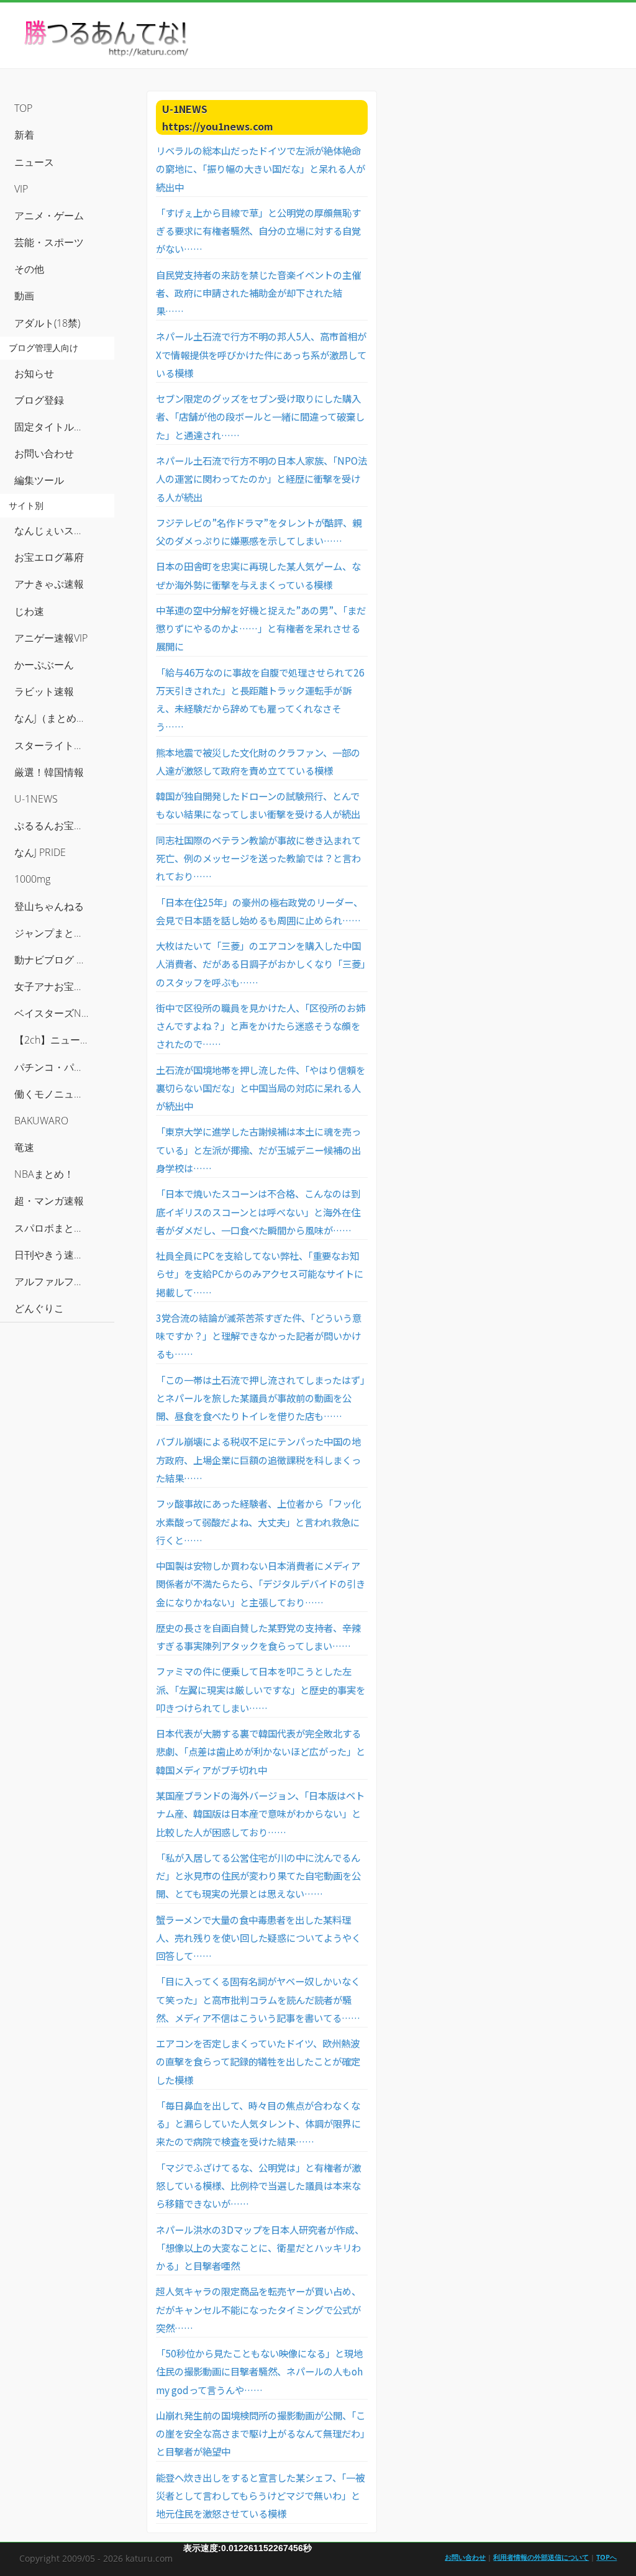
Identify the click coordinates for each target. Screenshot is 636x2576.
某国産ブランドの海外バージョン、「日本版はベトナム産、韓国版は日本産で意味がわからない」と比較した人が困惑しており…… (260, 1814)
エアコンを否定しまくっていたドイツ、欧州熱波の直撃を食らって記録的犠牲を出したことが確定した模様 (258, 2061)
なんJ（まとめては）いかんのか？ (64, 718)
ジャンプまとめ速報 (59, 933)
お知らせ (34, 373)
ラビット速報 (44, 691)
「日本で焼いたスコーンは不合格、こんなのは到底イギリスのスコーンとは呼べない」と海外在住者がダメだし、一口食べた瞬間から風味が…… (258, 1212)
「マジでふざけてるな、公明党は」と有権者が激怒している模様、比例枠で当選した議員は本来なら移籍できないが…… (258, 2186)
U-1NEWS (36, 799)
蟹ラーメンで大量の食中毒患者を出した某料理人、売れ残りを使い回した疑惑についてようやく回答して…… (258, 1938)
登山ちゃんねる (49, 906)
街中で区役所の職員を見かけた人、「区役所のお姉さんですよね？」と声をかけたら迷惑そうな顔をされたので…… (261, 1026)
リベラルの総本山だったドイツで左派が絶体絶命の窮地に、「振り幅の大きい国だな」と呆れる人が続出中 (261, 169)
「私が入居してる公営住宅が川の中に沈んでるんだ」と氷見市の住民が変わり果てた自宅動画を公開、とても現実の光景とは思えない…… (258, 1876)
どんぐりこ (39, 1308)
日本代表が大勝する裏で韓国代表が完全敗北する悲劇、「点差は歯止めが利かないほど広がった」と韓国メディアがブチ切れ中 (261, 1751)
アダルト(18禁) (47, 323)
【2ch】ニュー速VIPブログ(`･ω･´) (64, 1040)
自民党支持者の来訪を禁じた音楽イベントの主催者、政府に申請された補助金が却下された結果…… (258, 293)
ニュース (34, 162)
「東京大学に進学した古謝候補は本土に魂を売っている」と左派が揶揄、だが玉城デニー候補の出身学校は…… (258, 1149)
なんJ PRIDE (40, 852)
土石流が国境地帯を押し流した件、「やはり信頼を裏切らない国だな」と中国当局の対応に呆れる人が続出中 (261, 1088)
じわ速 (29, 611)
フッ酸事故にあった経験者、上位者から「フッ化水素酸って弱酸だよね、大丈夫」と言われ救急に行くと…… (258, 1522)
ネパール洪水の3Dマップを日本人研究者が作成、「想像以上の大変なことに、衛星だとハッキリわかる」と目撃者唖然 (260, 2248)
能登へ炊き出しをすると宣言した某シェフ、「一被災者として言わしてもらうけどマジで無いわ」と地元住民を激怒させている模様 (260, 2496)
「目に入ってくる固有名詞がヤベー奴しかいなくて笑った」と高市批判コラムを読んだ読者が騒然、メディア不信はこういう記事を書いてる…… (258, 1999)
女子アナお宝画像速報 (64, 986)
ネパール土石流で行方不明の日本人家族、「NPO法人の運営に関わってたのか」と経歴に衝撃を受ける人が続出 (261, 479)
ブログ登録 (39, 400)
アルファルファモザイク (64, 1281)
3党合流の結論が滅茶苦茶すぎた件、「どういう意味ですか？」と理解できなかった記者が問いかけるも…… (259, 1336)
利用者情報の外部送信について (541, 2557)
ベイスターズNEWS (58, 1013)
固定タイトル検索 (54, 427)
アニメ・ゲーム (49, 216)
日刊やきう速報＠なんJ (64, 1255)
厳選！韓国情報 (49, 772)
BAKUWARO (41, 1121)
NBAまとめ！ (44, 1174)
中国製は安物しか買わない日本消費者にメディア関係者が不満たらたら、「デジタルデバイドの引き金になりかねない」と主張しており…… (261, 1584)
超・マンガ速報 (49, 1201)
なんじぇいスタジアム (64, 530)
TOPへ (606, 2557)
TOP (23, 108)
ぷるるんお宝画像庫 (59, 826)
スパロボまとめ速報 (59, 1228)
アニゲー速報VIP (51, 638)
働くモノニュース (54, 1094)
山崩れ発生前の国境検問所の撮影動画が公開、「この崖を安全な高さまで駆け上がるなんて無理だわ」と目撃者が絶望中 (261, 2433)
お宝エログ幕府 (49, 557)
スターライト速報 (54, 745)
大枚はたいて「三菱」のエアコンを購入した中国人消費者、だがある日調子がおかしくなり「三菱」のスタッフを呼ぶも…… (261, 964)
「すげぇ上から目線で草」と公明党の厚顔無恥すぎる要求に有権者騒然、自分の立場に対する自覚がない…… (258, 231)
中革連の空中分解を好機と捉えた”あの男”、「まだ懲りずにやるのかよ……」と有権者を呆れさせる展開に (261, 628)
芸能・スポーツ (49, 242)
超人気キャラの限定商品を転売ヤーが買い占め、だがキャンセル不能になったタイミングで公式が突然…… (258, 2309)
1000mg (32, 879)
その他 (29, 269)
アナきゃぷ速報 (49, 584)
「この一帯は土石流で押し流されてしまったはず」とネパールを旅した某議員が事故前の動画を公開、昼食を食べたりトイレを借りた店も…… (260, 1398)
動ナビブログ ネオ (55, 960)
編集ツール (39, 480)
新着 (24, 135)
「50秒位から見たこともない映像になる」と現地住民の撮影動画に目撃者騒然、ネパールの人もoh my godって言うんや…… (259, 2371)
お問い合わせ (44, 453)
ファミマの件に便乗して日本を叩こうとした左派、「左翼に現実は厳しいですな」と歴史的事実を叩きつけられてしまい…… (261, 1689)
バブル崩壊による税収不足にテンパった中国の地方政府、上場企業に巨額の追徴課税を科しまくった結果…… (258, 1459)
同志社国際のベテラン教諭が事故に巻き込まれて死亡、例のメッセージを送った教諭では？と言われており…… (258, 858)
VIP (21, 189)
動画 (24, 296)
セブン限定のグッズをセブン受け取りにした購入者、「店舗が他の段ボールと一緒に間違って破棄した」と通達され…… (260, 416)
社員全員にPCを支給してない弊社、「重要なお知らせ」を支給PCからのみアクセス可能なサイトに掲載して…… (260, 1274)
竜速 (24, 1147)
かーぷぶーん (44, 665)
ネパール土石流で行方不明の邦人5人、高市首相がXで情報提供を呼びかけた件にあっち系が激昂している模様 (261, 354)
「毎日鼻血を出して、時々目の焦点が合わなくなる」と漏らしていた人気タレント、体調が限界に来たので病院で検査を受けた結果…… (258, 2123)
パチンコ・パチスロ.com (64, 1067)
